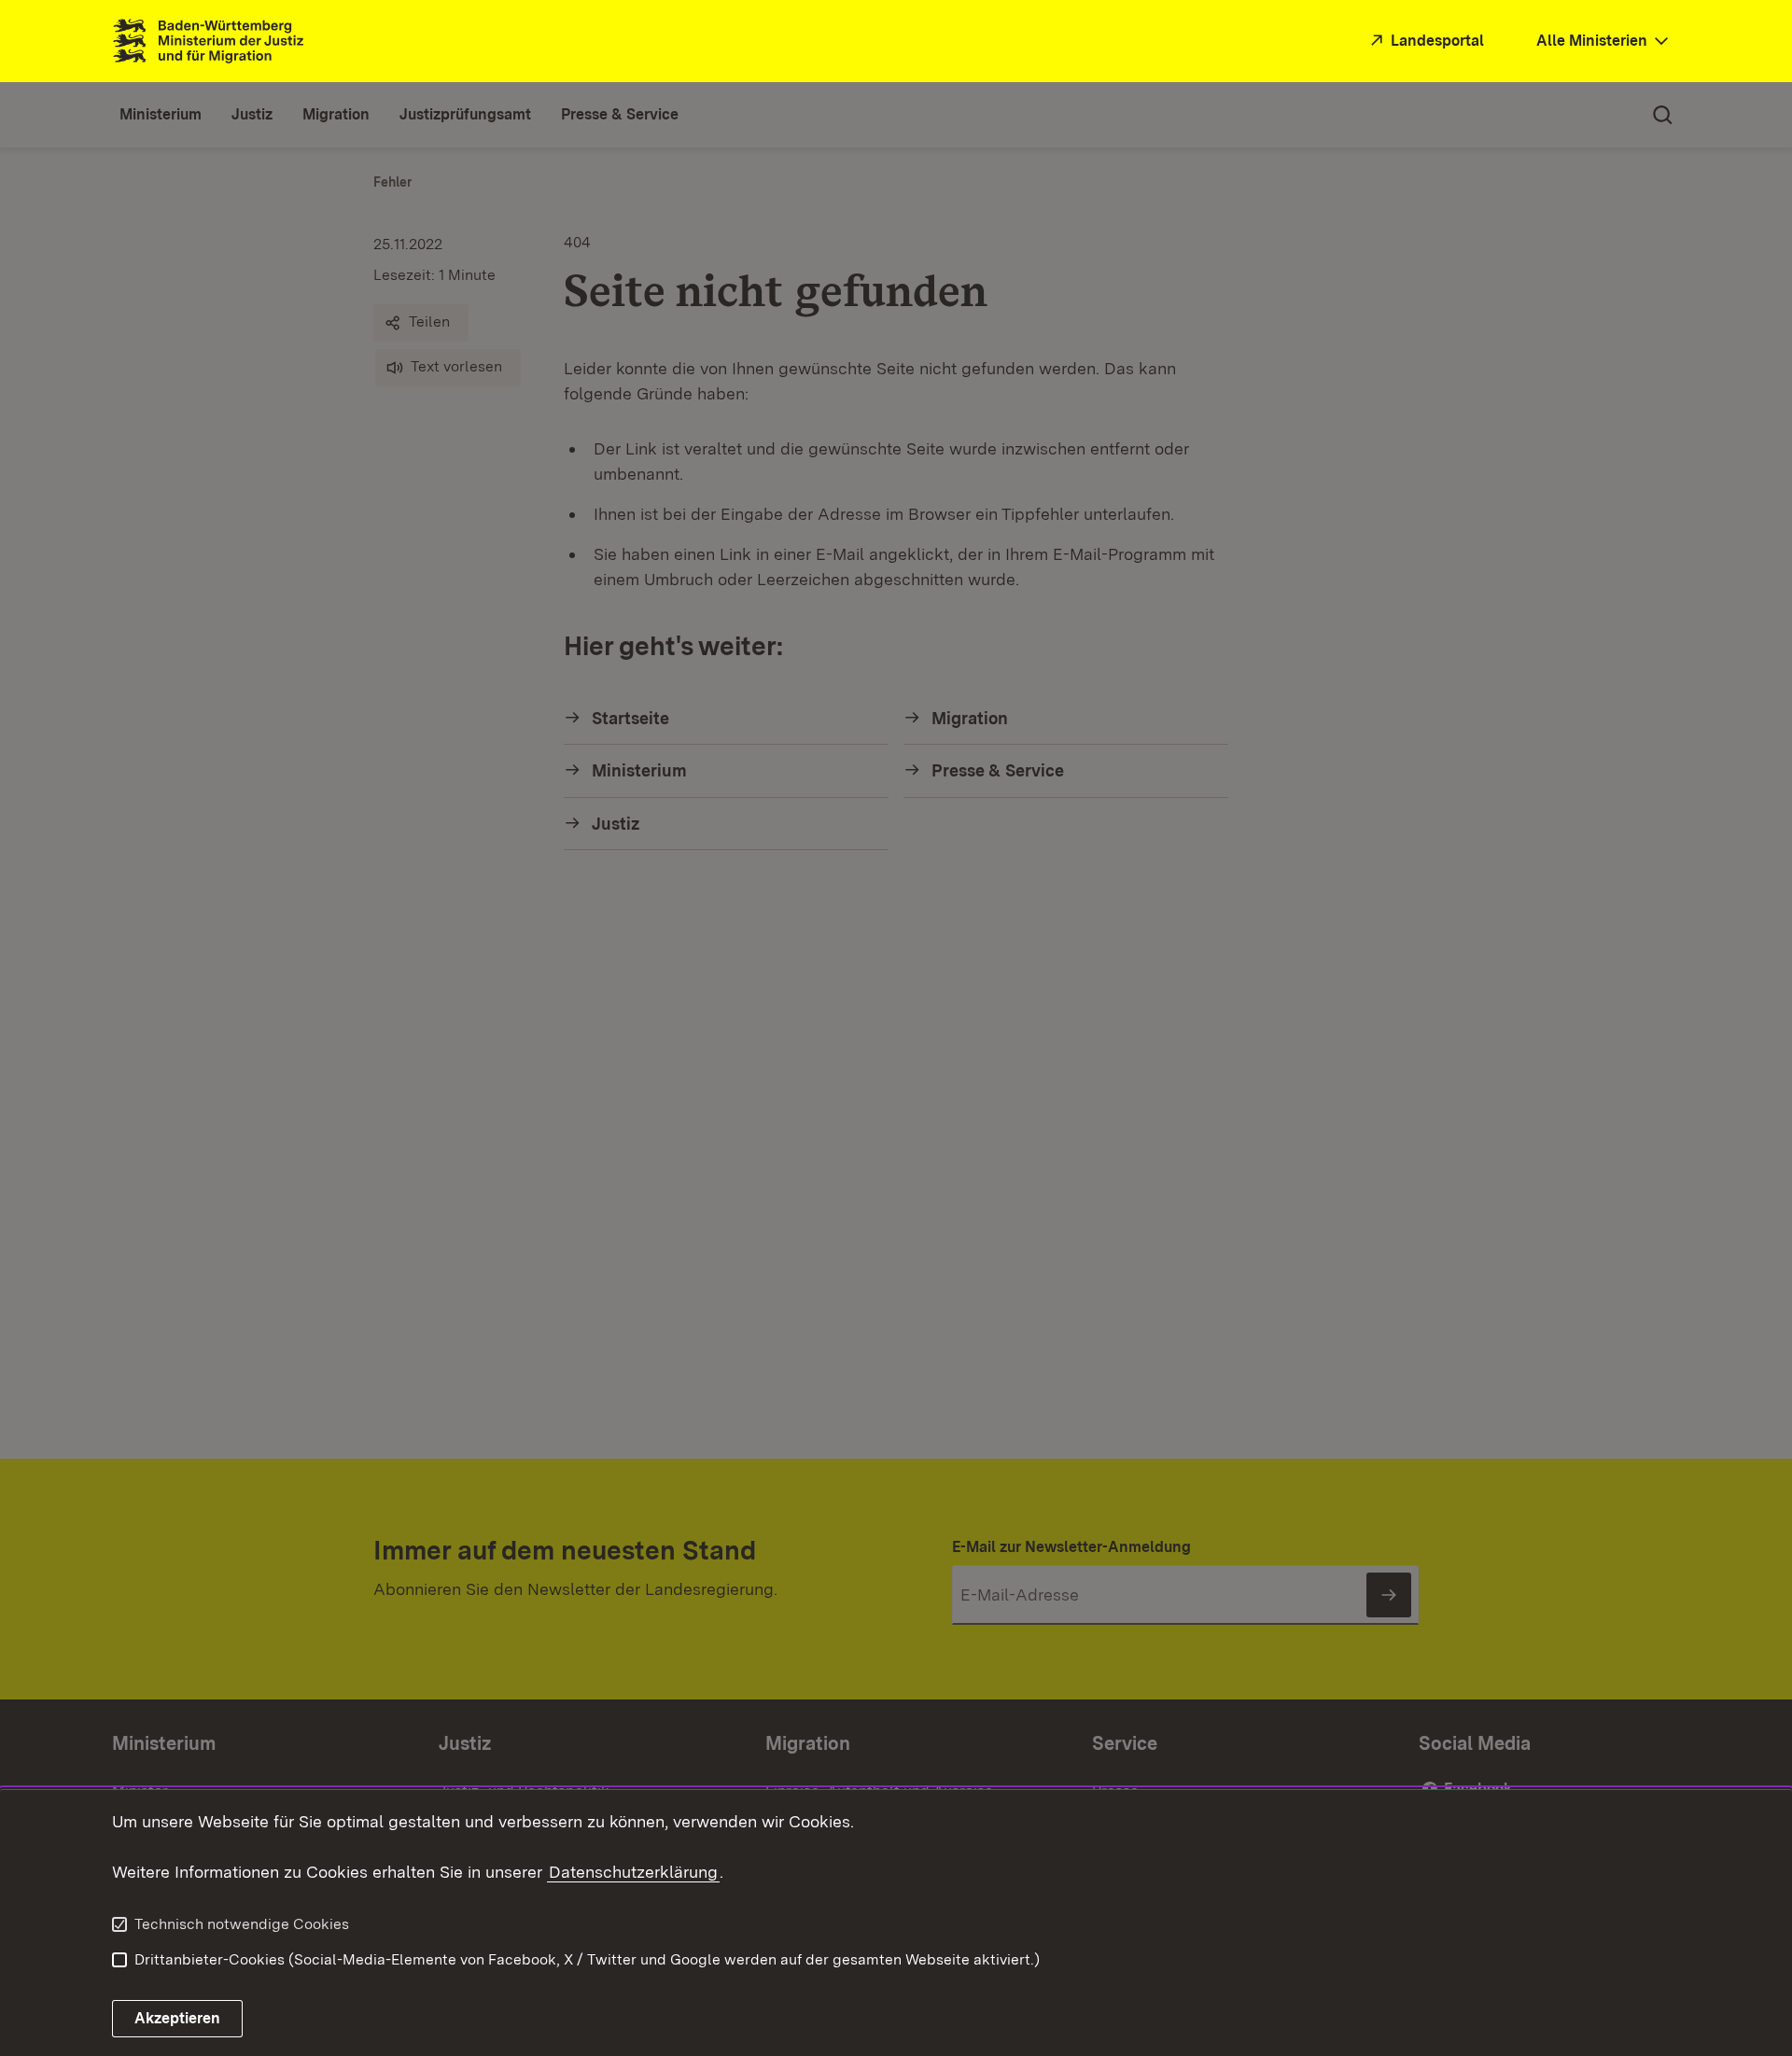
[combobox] (1604, 42)
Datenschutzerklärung (633, 1872)
